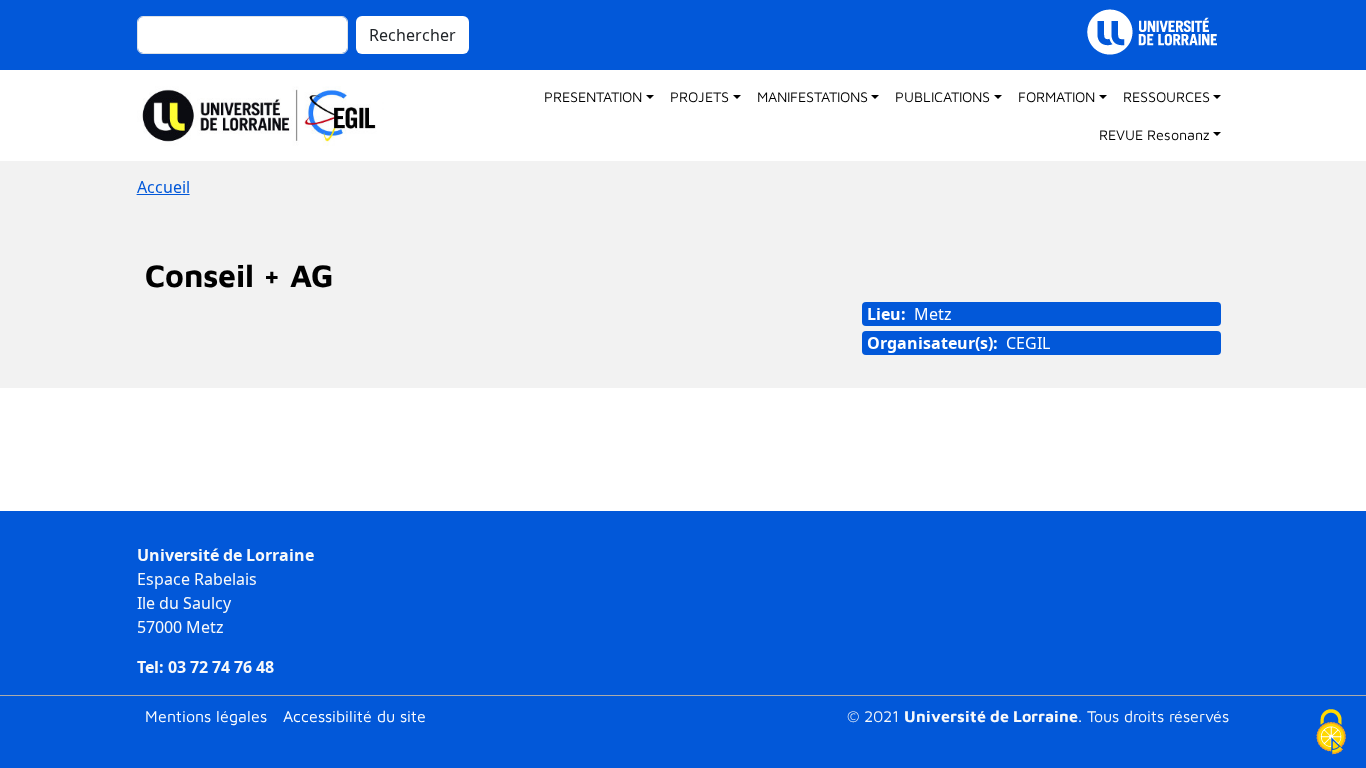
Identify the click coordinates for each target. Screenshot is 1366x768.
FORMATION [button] (1056, 96)
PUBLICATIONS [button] (942, 96)
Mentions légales (206, 716)
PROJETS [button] (699, 96)
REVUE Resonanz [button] (1154, 134)
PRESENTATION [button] (593, 96)
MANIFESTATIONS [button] (812, 96)
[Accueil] (269, 116)
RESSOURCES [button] (1166, 96)
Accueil (163, 187)
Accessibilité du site (354, 716)
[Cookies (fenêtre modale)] (1331, 733)
